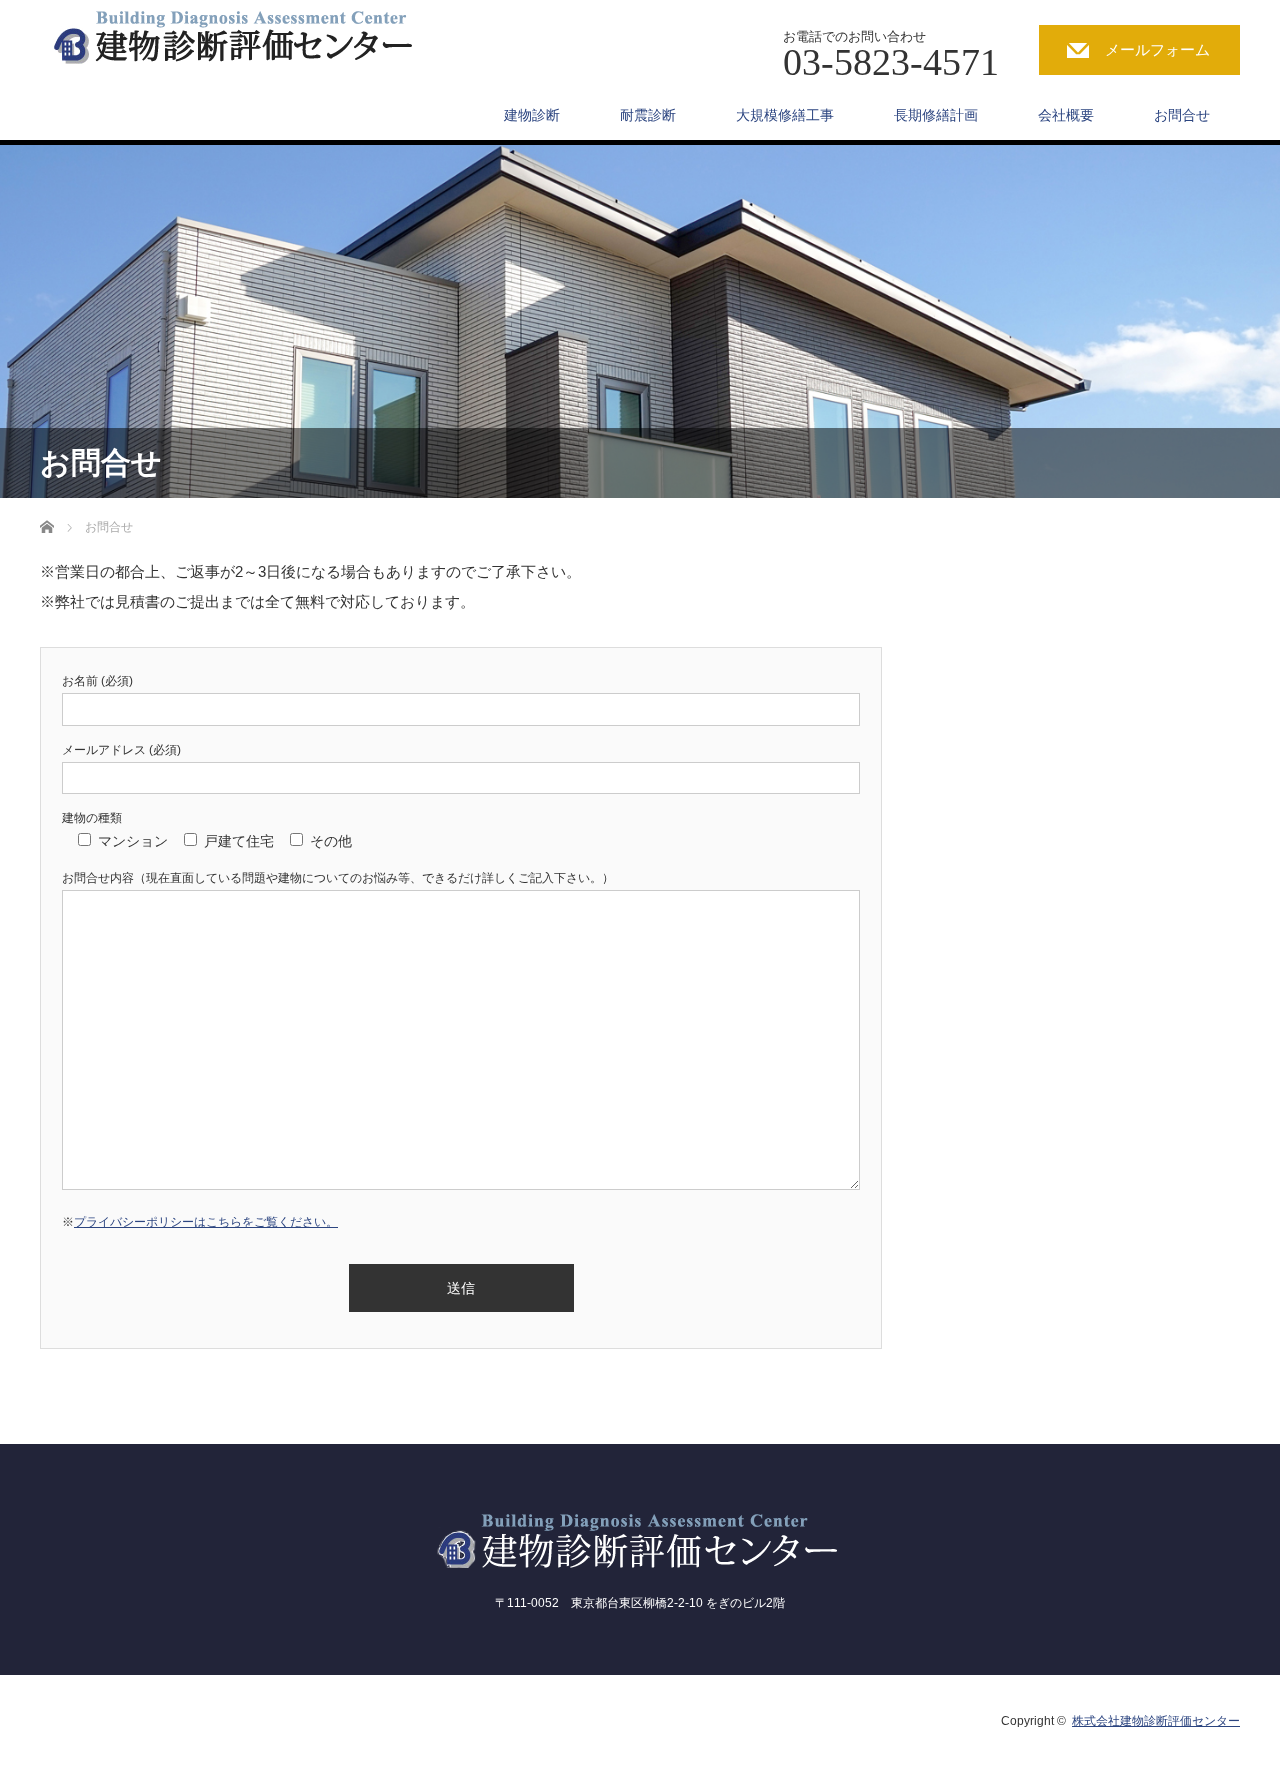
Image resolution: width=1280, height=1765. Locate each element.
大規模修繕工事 (785, 115)
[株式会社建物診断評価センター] (253, 34)
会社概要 (1066, 115)
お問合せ (1182, 115)
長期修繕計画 (936, 115)
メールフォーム (1157, 49)
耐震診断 (648, 115)
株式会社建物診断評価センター (1156, 1721)
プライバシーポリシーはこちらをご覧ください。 (206, 1222)
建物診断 (532, 115)
